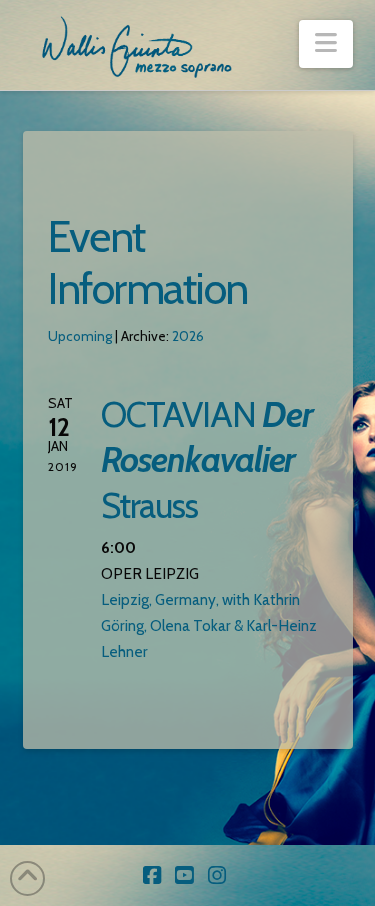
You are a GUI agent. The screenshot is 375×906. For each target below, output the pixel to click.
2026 (188, 336)
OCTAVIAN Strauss (206, 460)
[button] (325, 44)
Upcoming (80, 336)
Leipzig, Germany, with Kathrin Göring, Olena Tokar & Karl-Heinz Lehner (209, 625)
